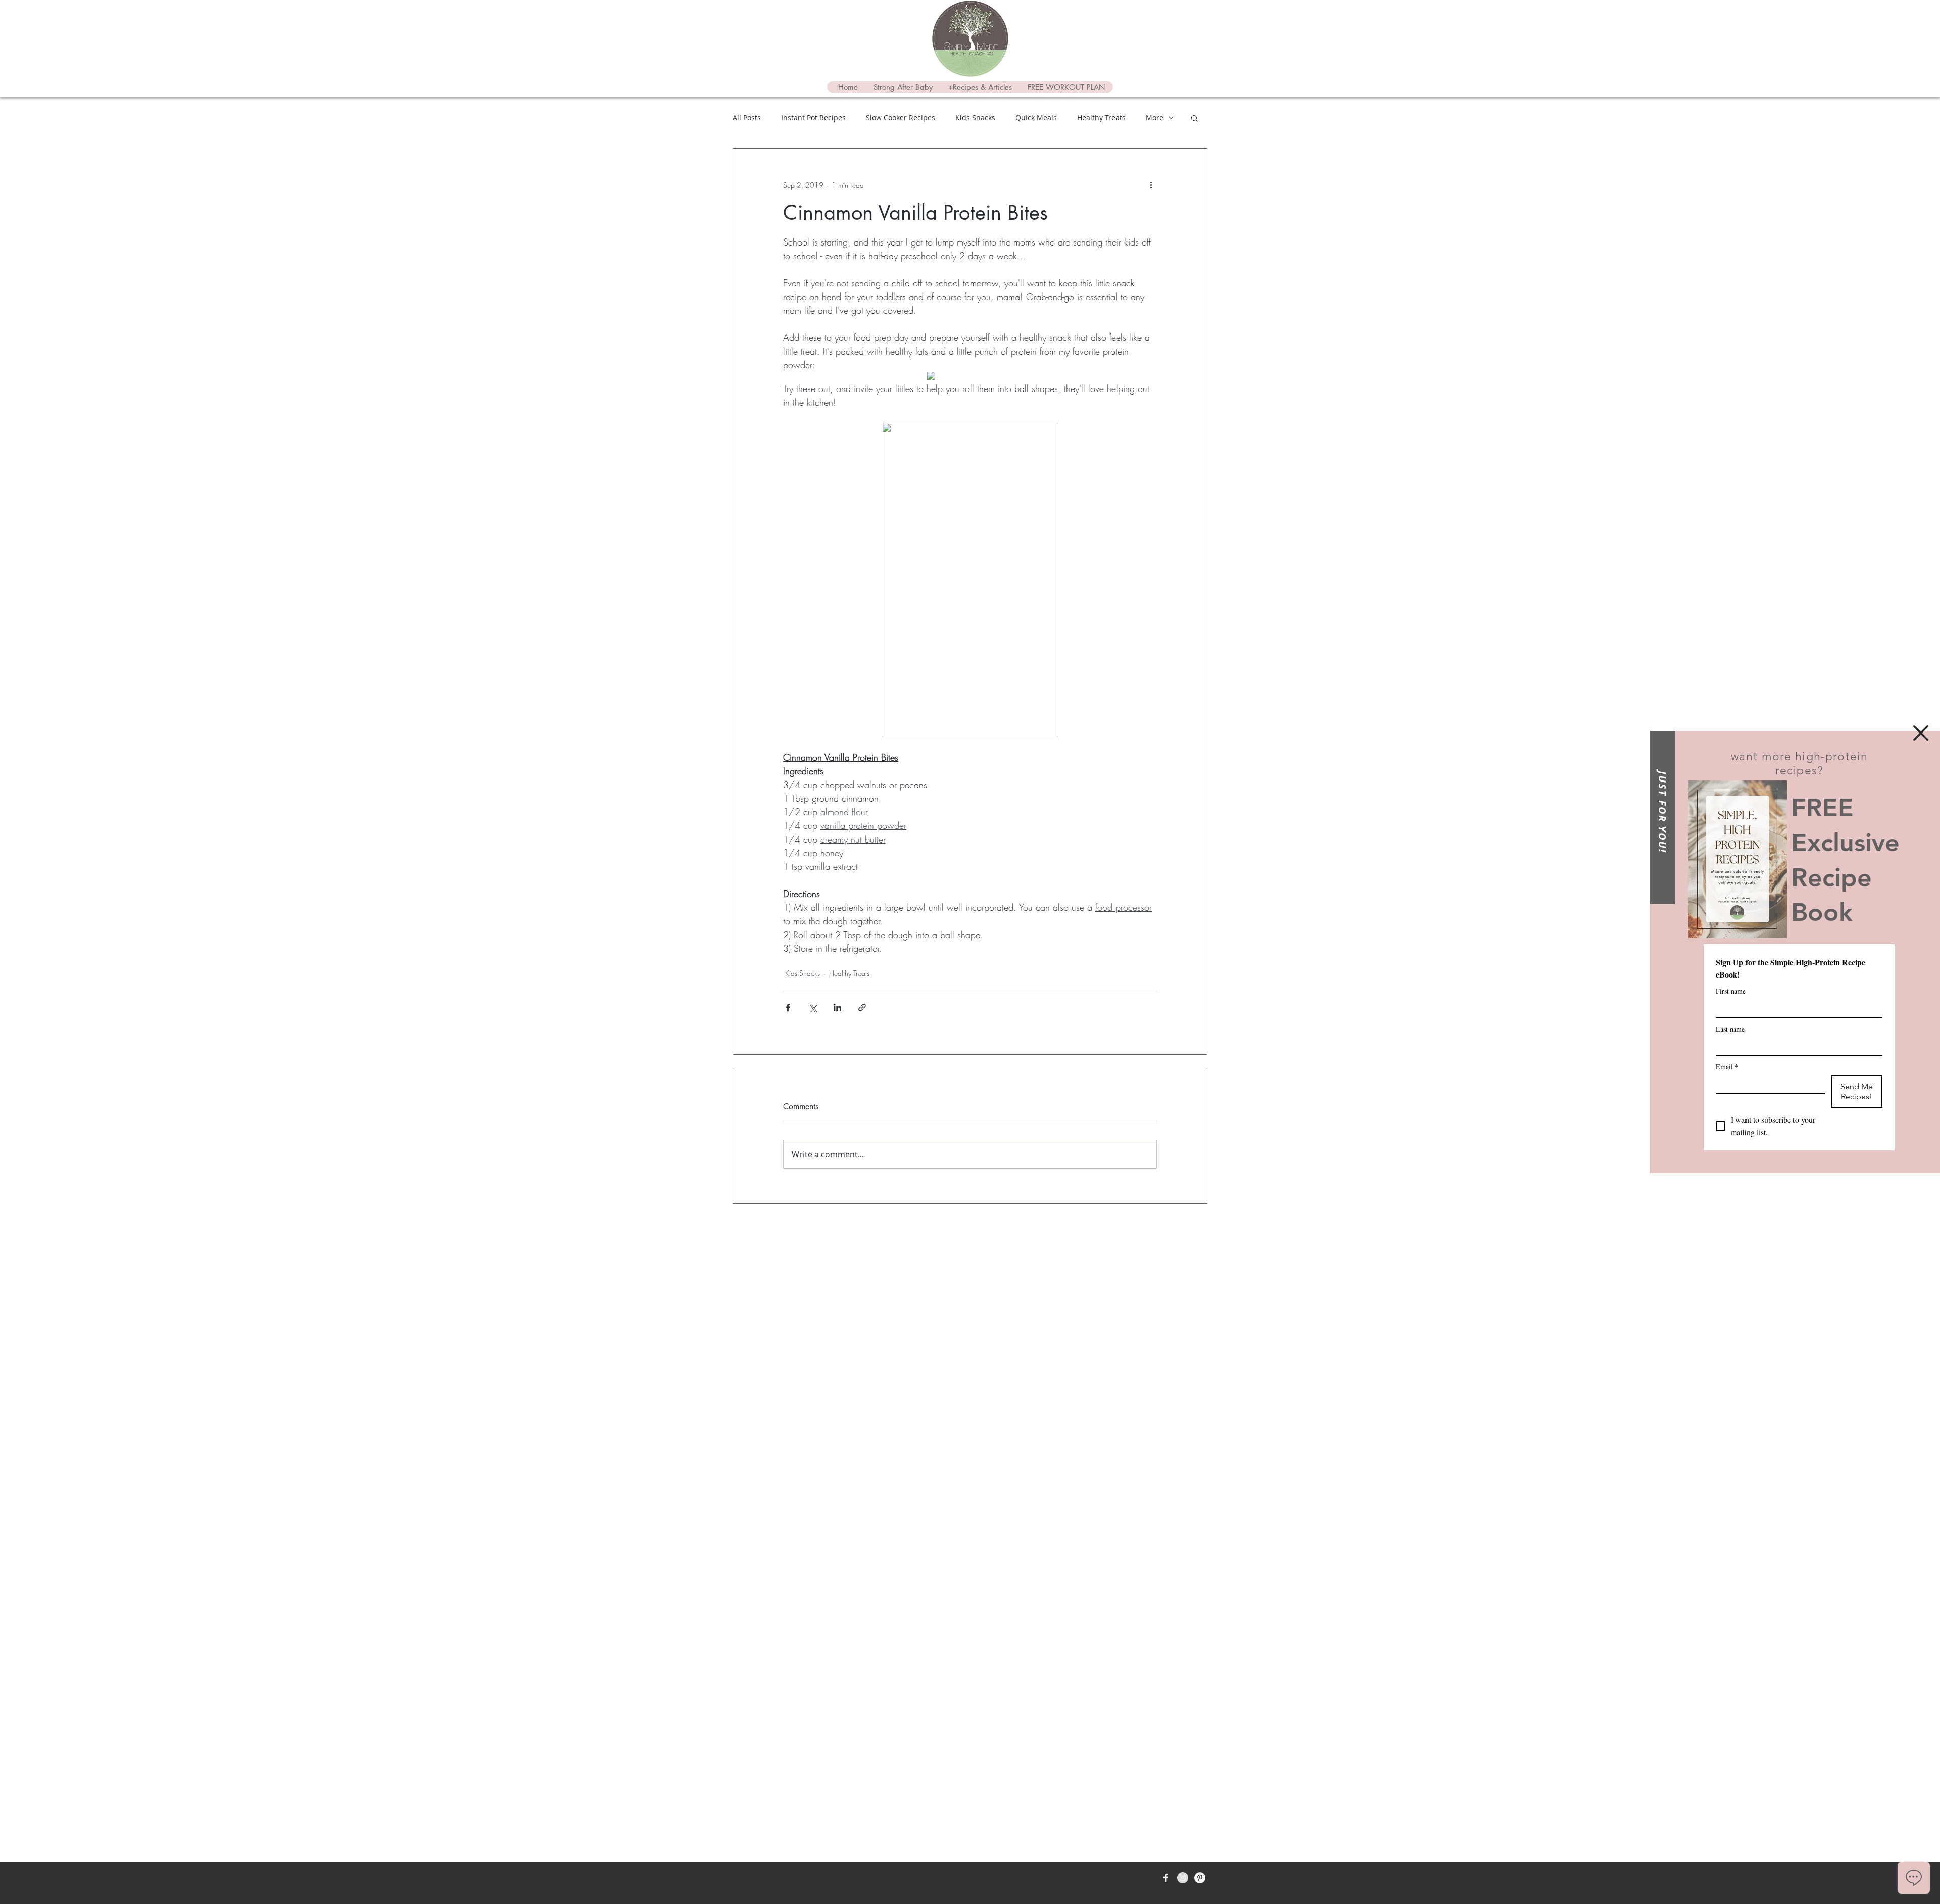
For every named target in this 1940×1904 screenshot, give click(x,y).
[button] (1921, 733)
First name (1731, 991)
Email (1727, 1067)
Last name (1730, 1029)
